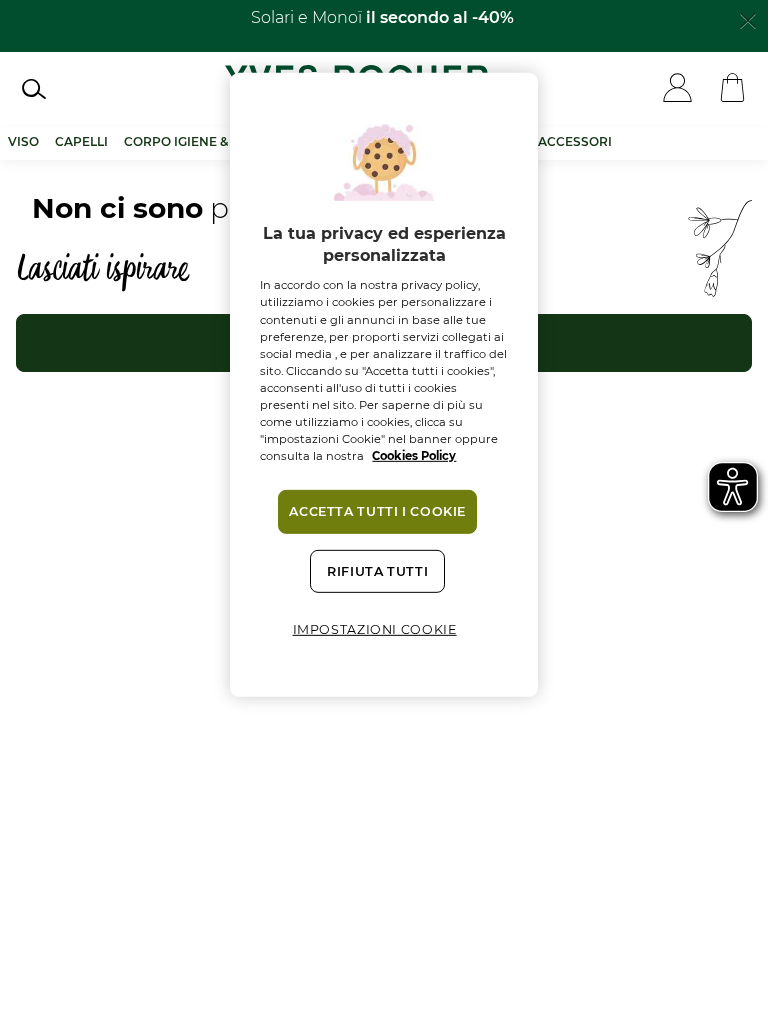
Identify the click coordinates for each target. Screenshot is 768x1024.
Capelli (81, 141)
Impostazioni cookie (375, 629)
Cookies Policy (414, 456)
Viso (23, 141)
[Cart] (732, 89)
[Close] (748, 19)
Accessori (575, 141)
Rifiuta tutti (377, 571)
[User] (677, 89)
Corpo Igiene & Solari (201, 141)
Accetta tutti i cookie (377, 511)
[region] (383, 384)
